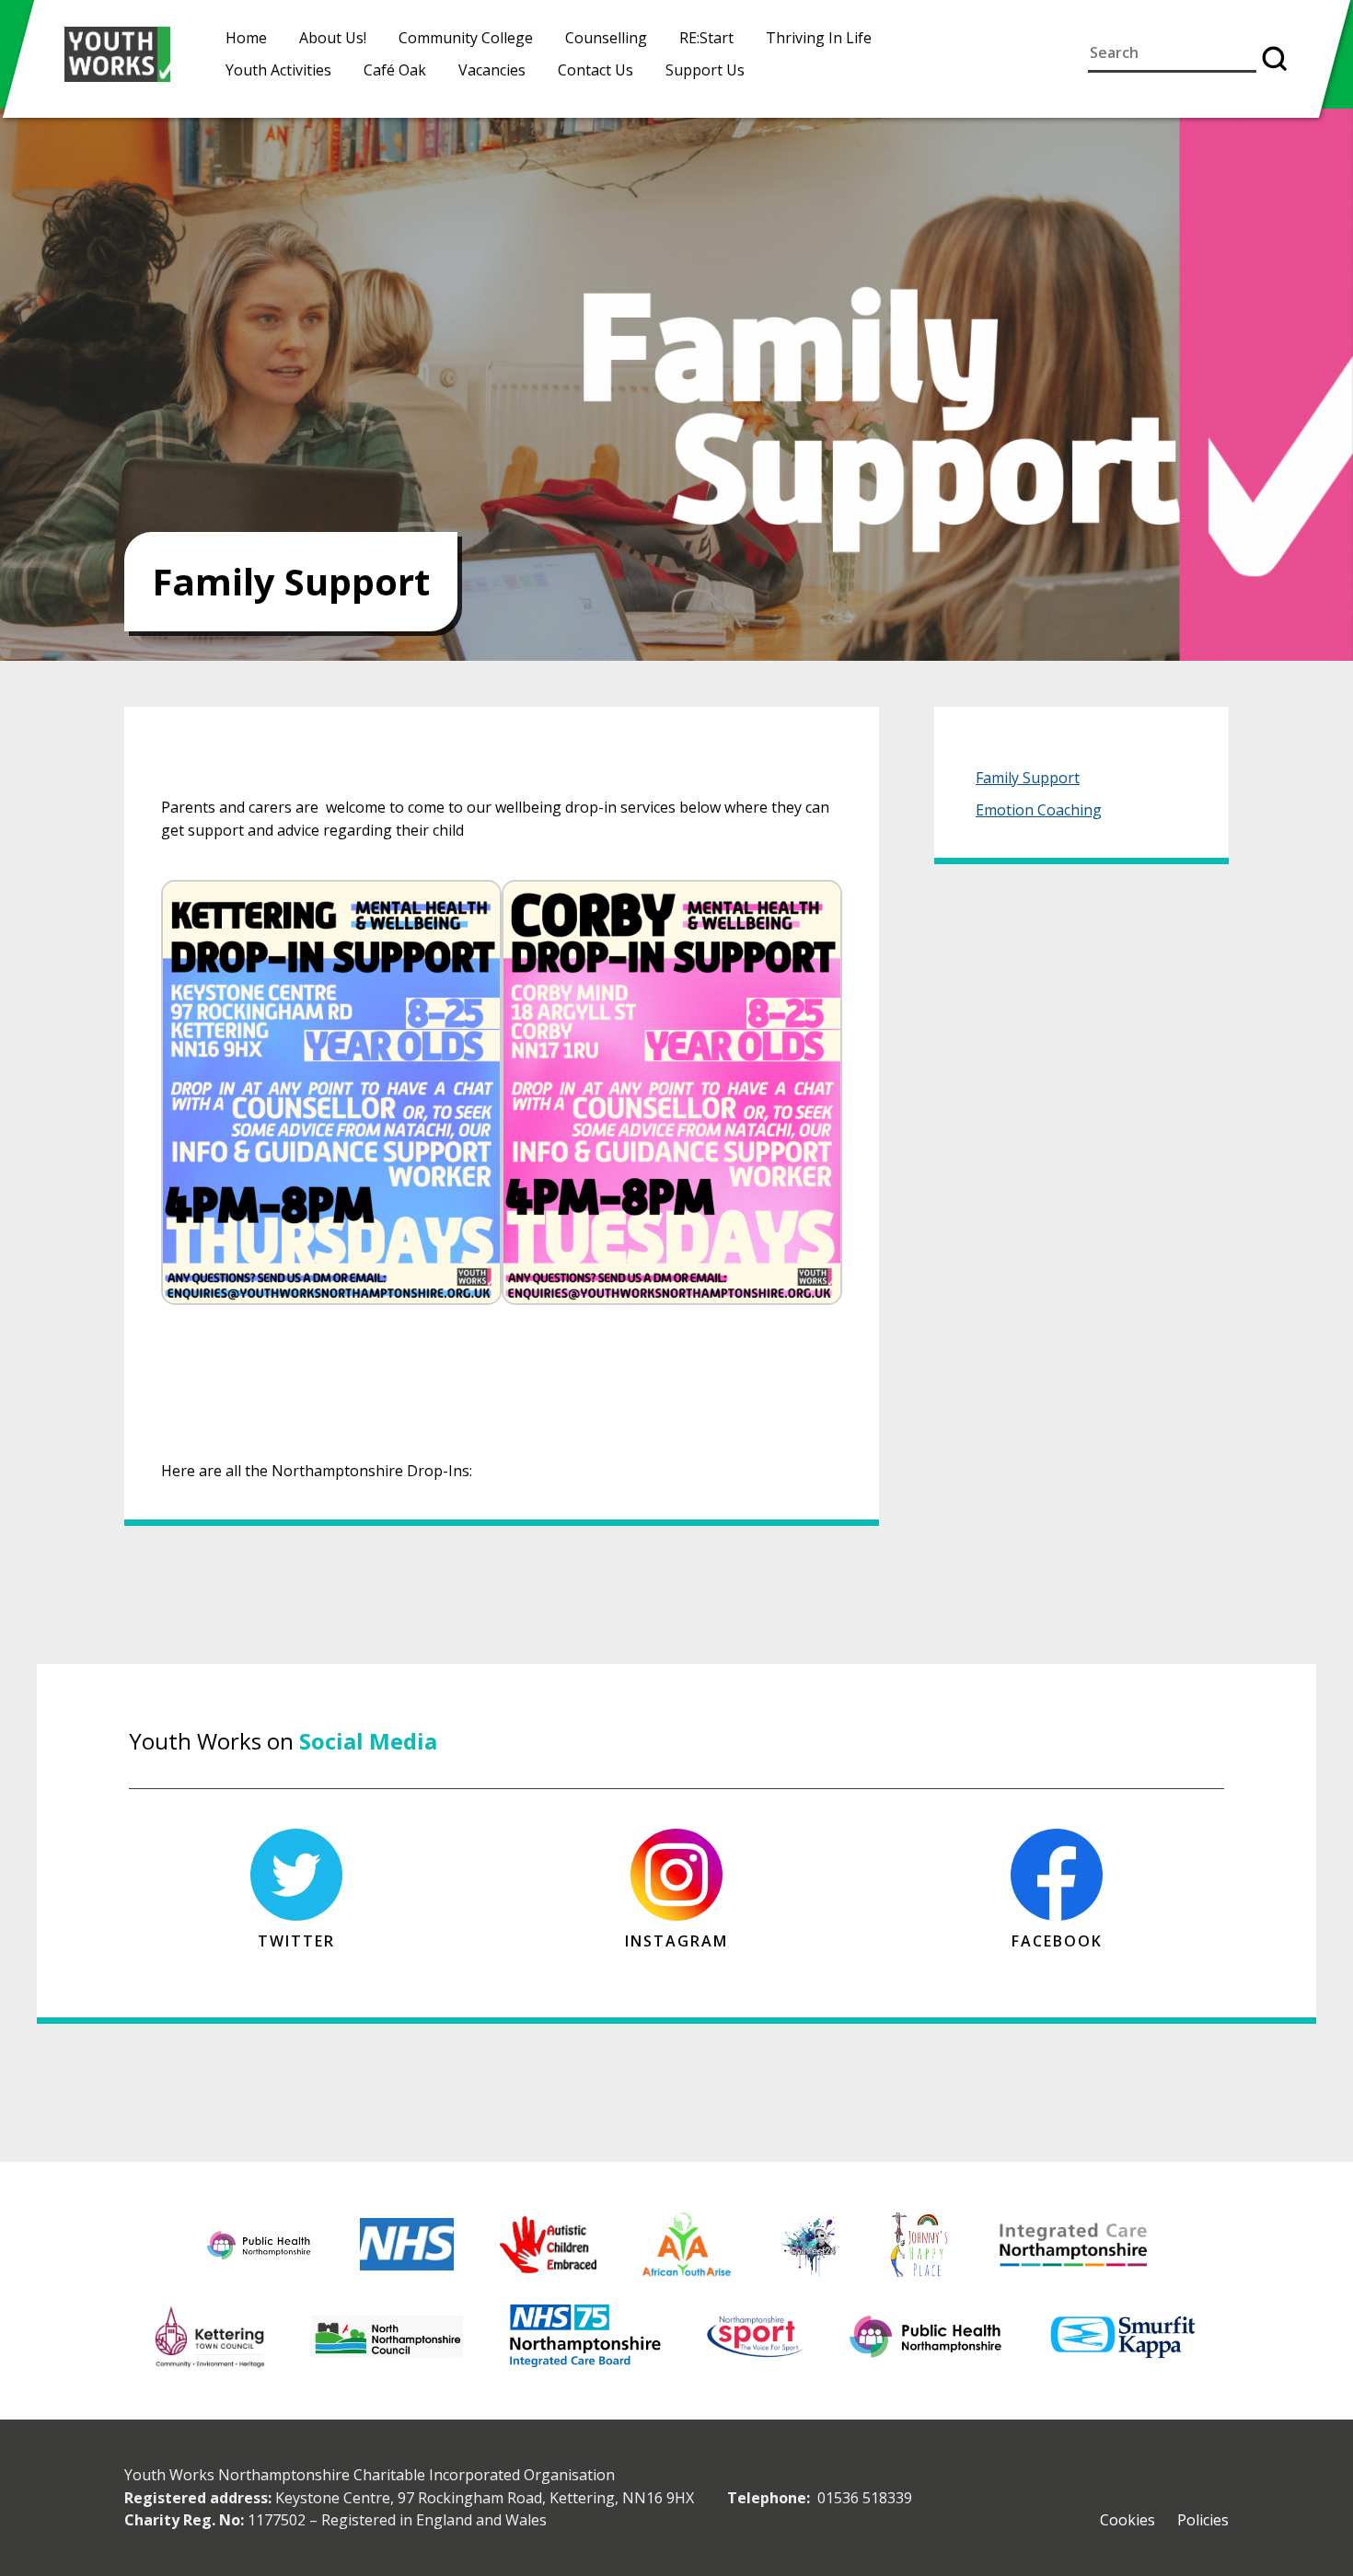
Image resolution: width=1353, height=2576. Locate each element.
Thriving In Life (819, 38)
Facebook (1057, 1941)
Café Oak (395, 70)
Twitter (296, 1941)
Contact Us (596, 70)
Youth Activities (278, 70)
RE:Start (706, 38)
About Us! (333, 38)
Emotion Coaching (1039, 810)
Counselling (606, 38)
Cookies (1127, 2520)
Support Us (705, 70)
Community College (466, 38)
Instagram (676, 1941)
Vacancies (492, 70)
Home (246, 38)
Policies (1203, 2520)
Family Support (1028, 778)
